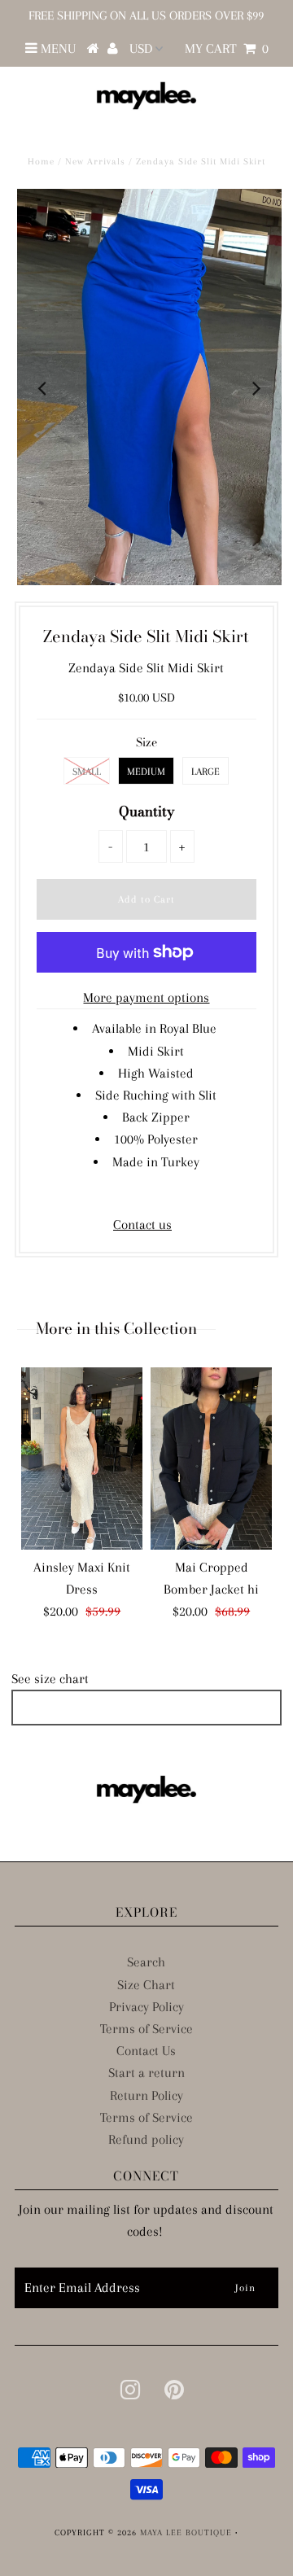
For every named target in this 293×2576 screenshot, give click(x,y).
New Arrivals (95, 162)
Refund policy (146, 2139)
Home (41, 162)
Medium (146, 772)
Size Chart (146, 1985)
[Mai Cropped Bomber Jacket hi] (211, 1459)
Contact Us (146, 2051)
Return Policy (146, 2095)
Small (87, 772)
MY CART (227, 48)
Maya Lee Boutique (186, 2532)
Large (206, 772)
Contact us (142, 1225)
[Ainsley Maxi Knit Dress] (82, 1459)
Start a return (146, 2073)
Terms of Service (146, 2029)
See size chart (50, 1679)
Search (146, 1962)
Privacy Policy (146, 2007)
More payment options (146, 997)
